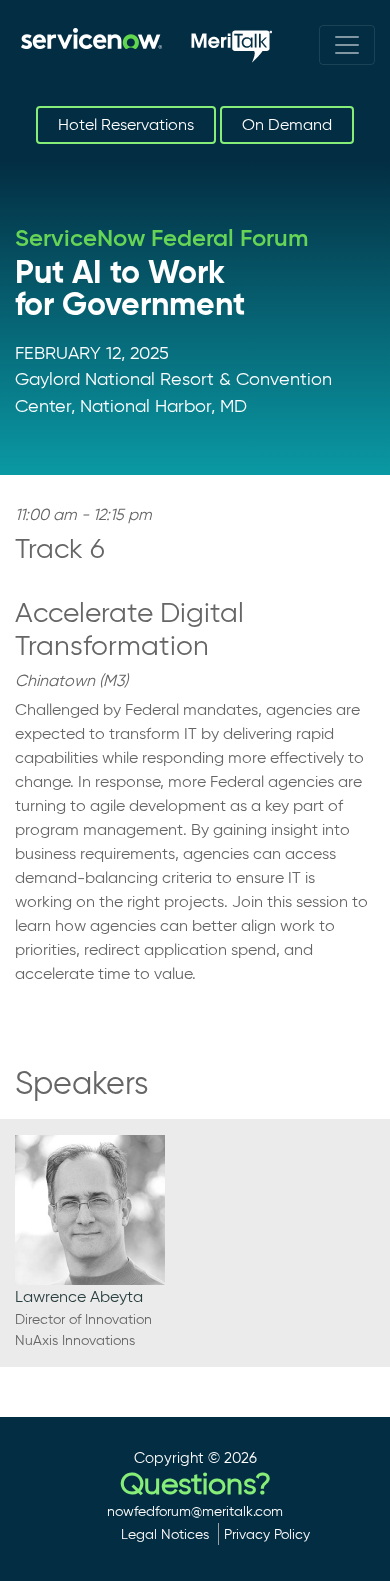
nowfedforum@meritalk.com (195, 1511)
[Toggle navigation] (347, 45)
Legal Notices (165, 1534)
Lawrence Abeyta (79, 1296)
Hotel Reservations (126, 124)
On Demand (287, 124)
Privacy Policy (267, 1534)
